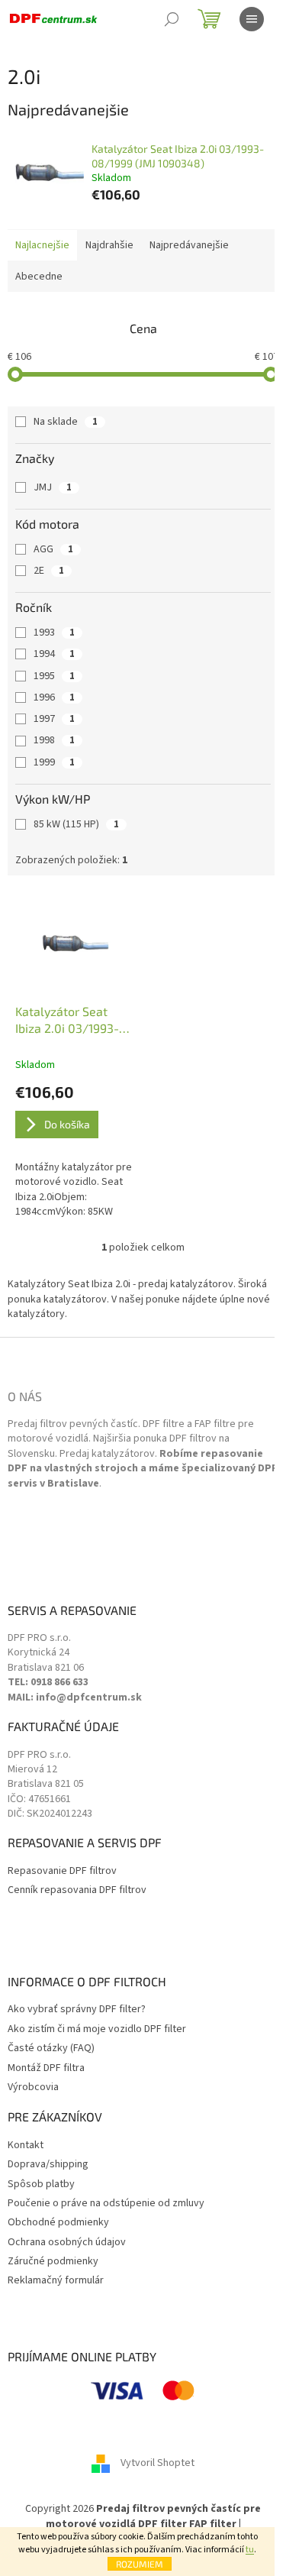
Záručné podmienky (53, 2262)
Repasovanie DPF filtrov (62, 1871)
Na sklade (66, 422)
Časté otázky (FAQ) (51, 2049)
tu (250, 2550)
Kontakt (26, 2146)
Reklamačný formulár (56, 2281)
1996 (54, 697)
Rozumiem (140, 2564)
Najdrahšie (109, 245)
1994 (54, 654)
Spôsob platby (41, 2184)
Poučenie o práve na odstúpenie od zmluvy (106, 2204)
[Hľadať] (172, 19)
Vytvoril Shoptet (157, 2464)
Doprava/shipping (48, 2165)
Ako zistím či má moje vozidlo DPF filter (97, 2029)
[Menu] (252, 19)
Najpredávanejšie (189, 245)
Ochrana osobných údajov (67, 2243)
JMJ (53, 487)
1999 (54, 762)
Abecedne (39, 277)
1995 (54, 676)
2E (49, 571)
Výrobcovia (33, 2087)
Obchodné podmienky (58, 2223)
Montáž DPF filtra (46, 2068)
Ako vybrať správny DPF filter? (77, 2010)
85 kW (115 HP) (76, 824)
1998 (54, 740)
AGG (53, 549)
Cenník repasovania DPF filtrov (77, 1890)
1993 (54, 633)
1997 (54, 719)
